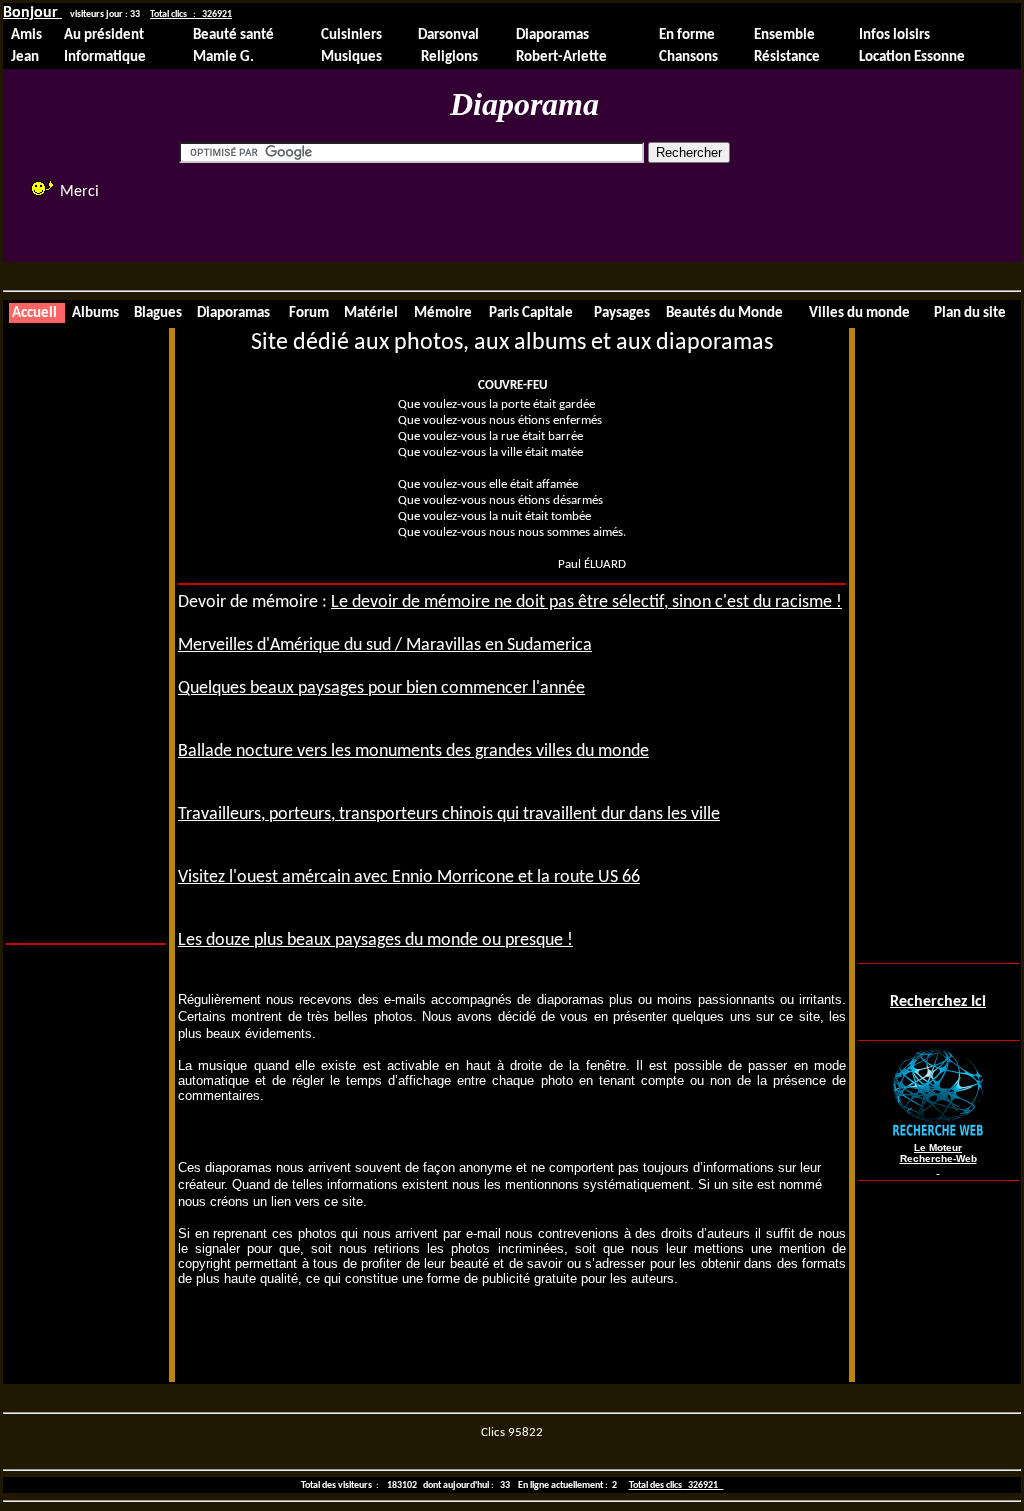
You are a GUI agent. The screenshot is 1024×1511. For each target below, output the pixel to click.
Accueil (34, 313)
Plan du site (970, 313)
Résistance (787, 57)
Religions (448, 57)
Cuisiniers (351, 35)
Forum (309, 313)
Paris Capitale (531, 313)
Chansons (688, 57)
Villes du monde (859, 313)
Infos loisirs (894, 35)
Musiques (351, 57)
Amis (26, 35)
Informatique (105, 57)
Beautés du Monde (724, 313)
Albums (95, 313)
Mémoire (443, 313)
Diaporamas (552, 35)
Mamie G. (223, 57)
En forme (687, 35)
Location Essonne (912, 57)
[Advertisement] (540, 210)
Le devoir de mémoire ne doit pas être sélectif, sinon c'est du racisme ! (586, 602)
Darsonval (448, 35)
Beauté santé (233, 35)
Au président (104, 35)
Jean (25, 57)
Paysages (622, 313)
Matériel (371, 313)
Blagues (158, 313)
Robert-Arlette (561, 57)
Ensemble (784, 35)
